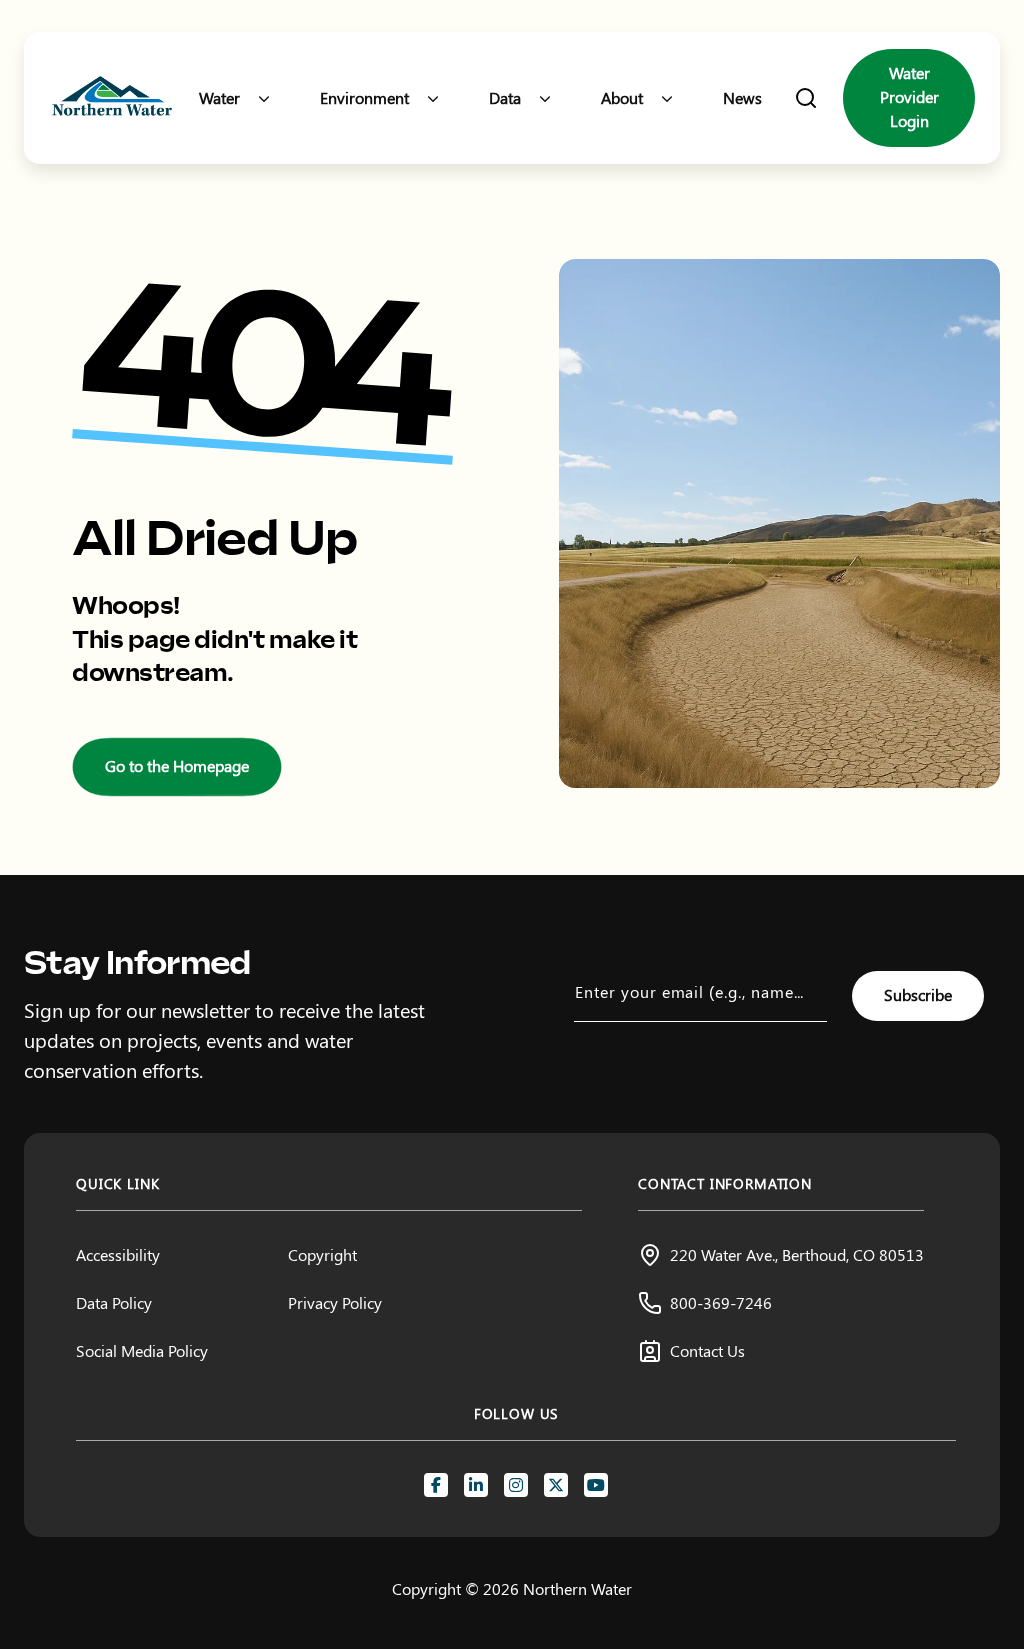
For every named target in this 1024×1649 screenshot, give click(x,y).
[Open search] (806, 98)
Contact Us (707, 1350)
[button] (264, 98)
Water (219, 97)
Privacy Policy (335, 1302)
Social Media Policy (142, 1350)
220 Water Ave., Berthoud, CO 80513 (797, 1254)
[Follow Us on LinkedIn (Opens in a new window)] (476, 1485)
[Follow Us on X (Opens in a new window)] (556, 1485)
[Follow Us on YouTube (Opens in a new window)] (596, 1485)
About (622, 97)
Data (505, 97)
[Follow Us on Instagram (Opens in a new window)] (516, 1485)
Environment (364, 97)
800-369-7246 (721, 1302)
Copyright (322, 1254)
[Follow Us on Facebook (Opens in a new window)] (436, 1485)
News (742, 97)
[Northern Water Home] (111, 98)
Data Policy (114, 1302)
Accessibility (118, 1254)
